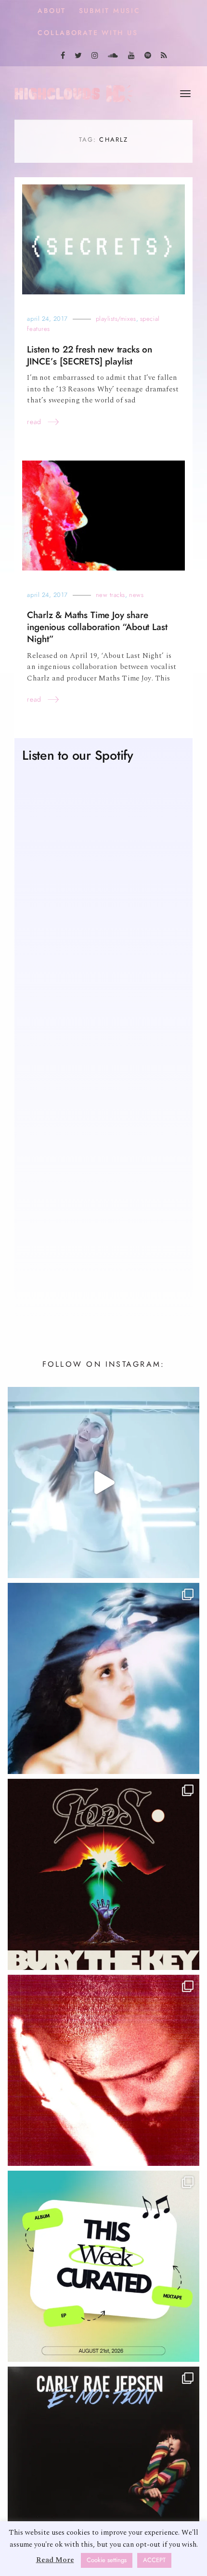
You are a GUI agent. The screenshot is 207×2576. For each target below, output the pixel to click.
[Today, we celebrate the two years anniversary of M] (103, 1678)
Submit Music (110, 11)
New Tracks (110, 595)
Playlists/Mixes (116, 319)
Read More (55, 2560)
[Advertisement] (103, 1191)
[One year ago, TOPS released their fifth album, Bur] (103, 1874)
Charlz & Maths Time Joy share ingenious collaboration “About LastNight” (97, 627)
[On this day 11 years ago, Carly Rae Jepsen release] (103, 2462)
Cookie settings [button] (107, 2560)
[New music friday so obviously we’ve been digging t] (103, 2266)
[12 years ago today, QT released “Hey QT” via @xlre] (103, 1482)
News (136, 595)
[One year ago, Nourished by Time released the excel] (103, 2070)
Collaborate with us (88, 33)
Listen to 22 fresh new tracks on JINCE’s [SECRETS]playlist (90, 355)
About (52, 11)
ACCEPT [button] (154, 2560)
